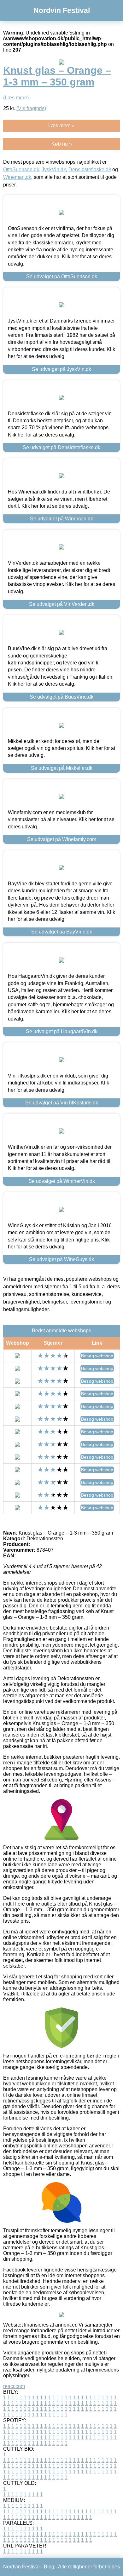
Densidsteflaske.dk (90, 170)
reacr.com (14, 2386)
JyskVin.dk (54, 170)
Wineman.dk (17, 177)
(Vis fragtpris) (31, 108)
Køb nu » (62, 144)
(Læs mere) (16, 98)
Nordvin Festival (62, 10)
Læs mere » (61, 126)
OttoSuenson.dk (21, 170)
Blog (49, 2567)
